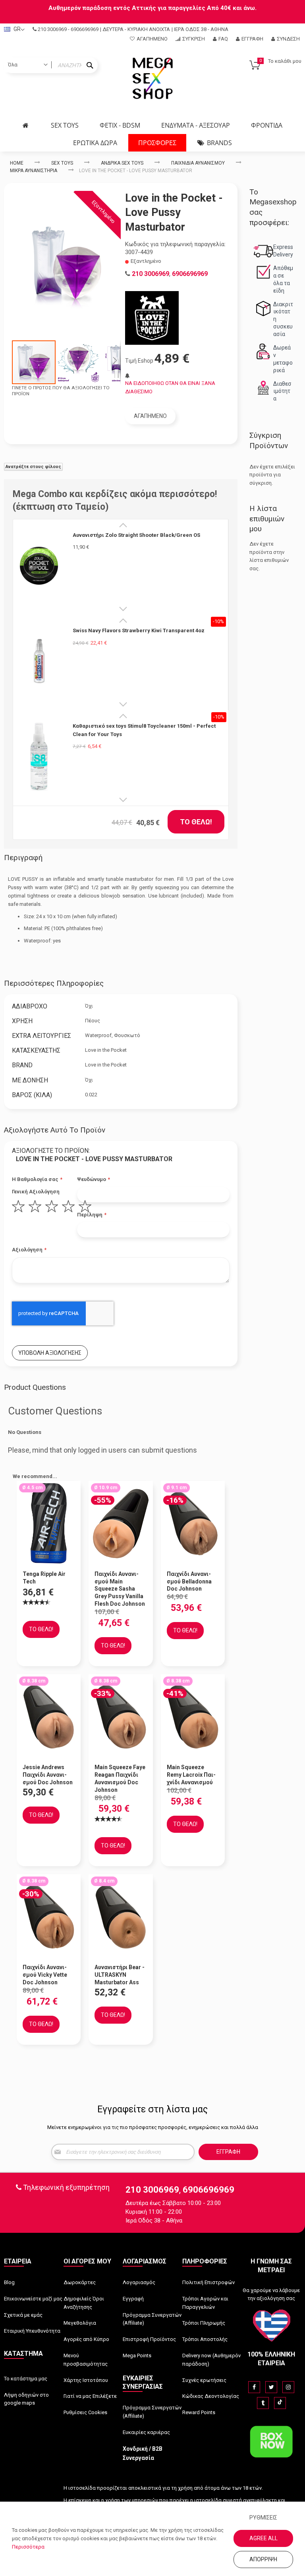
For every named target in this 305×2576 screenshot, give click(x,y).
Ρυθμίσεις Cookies (85, 2412)
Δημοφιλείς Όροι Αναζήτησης (84, 2303)
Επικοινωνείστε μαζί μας (33, 2299)
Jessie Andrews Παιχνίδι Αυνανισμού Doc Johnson (48, 1775)
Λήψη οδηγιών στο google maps (26, 2399)
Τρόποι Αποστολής (205, 2339)
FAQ (223, 39)
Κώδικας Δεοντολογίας (211, 2396)
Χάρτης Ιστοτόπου (86, 2380)
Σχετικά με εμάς (23, 2315)
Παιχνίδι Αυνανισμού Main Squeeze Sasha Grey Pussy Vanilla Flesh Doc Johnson (120, 1589)
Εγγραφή (252, 39)
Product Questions (35, 1387)
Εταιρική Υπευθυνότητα (32, 2331)
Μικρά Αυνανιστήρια (34, 171)
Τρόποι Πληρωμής (204, 2323)
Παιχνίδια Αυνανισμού (198, 163)
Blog (9, 2282)
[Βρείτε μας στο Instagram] (288, 2387)
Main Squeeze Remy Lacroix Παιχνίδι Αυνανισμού (191, 1775)
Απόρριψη (263, 2559)
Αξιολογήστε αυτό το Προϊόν (55, 1130)
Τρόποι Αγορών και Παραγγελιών (205, 2303)
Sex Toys (62, 163)
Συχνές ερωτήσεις (204, 2380)
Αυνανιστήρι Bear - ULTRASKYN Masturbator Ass (120, 1975)
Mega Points (137, 2356)
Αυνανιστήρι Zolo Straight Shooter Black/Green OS (136, 535)
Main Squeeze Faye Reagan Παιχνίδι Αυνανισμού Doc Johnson (120, 1779)
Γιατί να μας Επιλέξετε (90, 2396)
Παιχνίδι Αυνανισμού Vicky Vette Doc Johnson (45, 1975)
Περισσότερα (28, 2547)
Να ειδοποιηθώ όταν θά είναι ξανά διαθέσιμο (170, 387)
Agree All (263, 2538)
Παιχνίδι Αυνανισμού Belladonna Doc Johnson (189, 1581)
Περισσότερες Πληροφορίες (54, 983)
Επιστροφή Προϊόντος (149, 2339)
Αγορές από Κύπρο (86, 2339)
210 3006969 (52, 29)
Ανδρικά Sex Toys (122, 163)
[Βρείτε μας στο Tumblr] (263, 2403)
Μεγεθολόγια (80, 2323)
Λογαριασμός (139, 2282)
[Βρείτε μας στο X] (271, 2387)
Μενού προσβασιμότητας (86, 2360)
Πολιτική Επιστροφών (208, 2282)
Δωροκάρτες (80, 2282)
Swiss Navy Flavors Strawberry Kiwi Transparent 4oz (139, 630)
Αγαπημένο (152, 39)
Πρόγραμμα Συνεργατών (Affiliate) (152, 2319)
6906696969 (85, 29)
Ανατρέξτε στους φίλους (33, 467)
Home (17, 163)
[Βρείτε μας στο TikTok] (280, 2403)
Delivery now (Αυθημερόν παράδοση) (211, 2360)
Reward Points (199, 2412)
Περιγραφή (23, 858)
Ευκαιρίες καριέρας (146, 2432)
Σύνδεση (288, 39)
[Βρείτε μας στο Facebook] (254, 2387)
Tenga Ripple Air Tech (44, 1578)
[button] (79, 362)
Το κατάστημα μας (26, 2379)
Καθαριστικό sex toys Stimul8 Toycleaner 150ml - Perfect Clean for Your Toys (144, 730)
